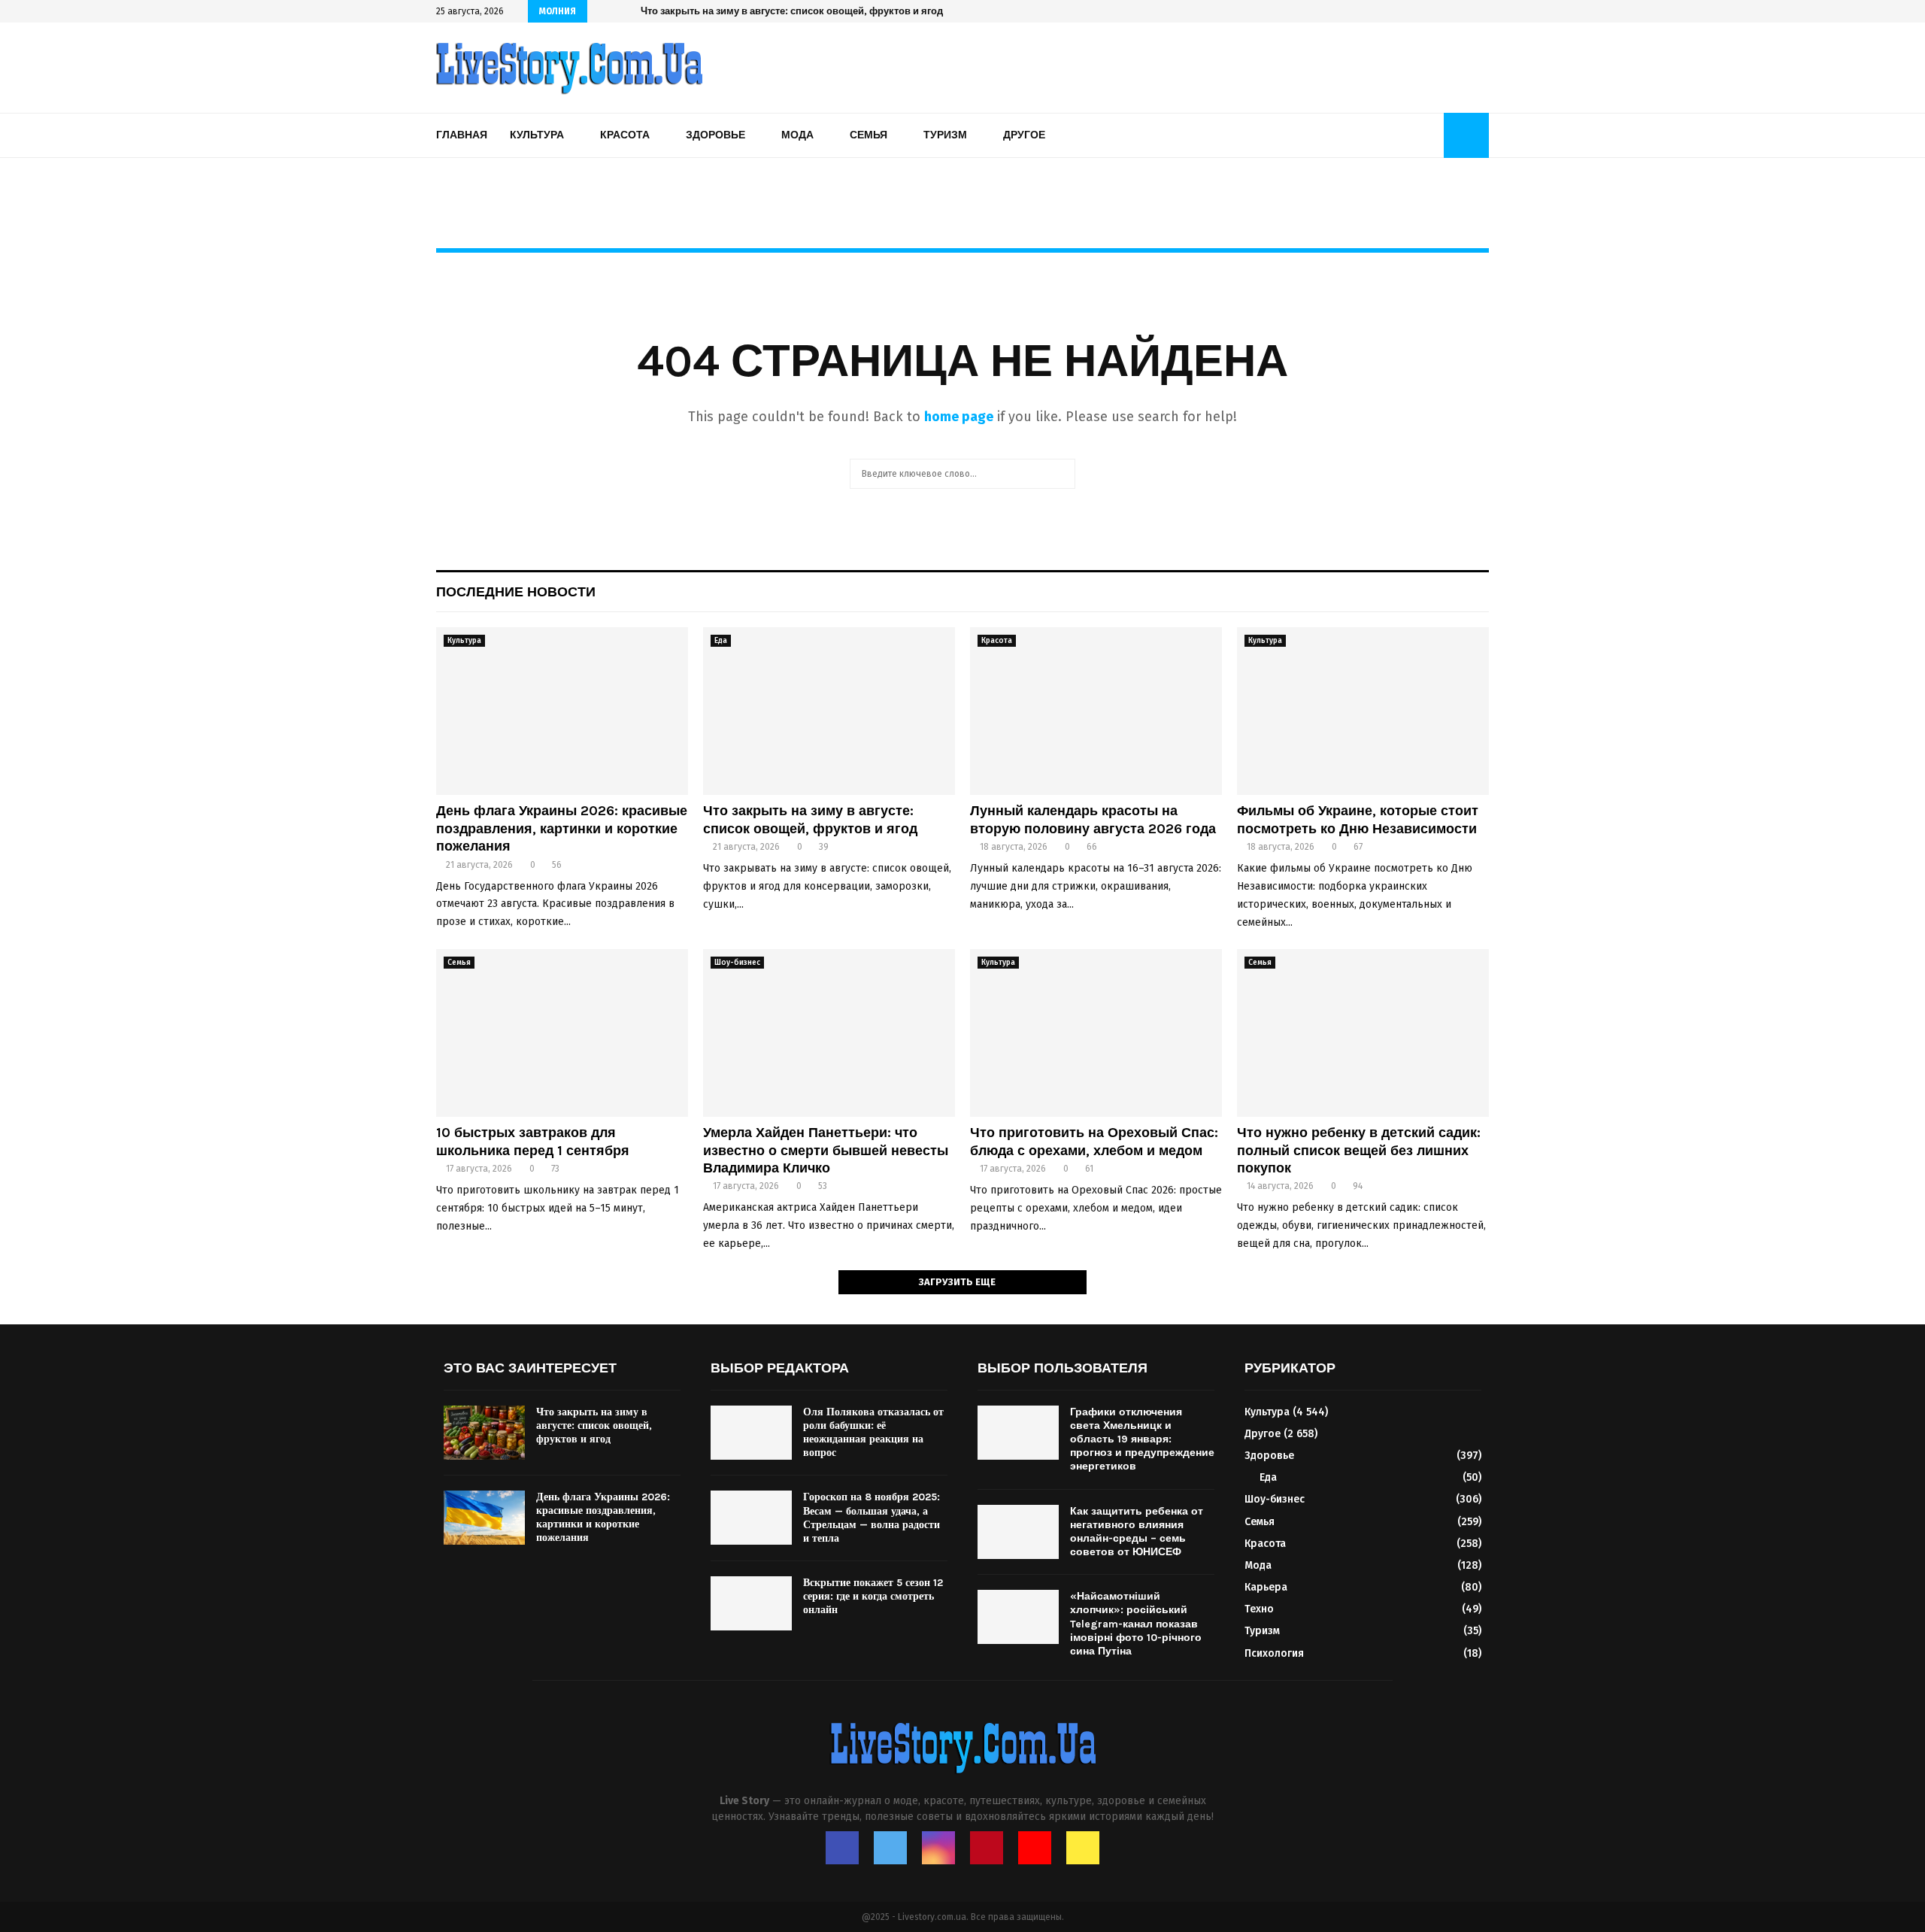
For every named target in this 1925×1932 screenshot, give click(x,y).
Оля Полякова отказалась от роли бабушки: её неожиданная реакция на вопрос (873, 1433)
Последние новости (516, 592)
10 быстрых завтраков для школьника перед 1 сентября (533, 1141)
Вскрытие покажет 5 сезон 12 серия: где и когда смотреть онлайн (873, 1596)
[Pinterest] (987, 1848)
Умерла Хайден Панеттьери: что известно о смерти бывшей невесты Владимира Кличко (826, 1150)
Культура (537, 135)
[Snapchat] (1083, 1848)
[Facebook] (842, 1848)
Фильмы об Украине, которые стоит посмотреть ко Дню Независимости (1358, 819)
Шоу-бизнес (737, 963)
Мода (797, 135)
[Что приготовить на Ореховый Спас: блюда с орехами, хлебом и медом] (1096, 1033)
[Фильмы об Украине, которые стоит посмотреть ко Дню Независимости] (1363, 711)
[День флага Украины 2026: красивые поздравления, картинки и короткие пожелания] (562, 711)
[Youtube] (1035, 1848)
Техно (1259, 1609)
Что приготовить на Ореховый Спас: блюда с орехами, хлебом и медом (1094, 1141)
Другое (1024, 135)
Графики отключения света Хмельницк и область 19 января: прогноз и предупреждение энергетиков (1142, 1439)
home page (959, 417)
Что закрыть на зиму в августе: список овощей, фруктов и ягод (810, 819)
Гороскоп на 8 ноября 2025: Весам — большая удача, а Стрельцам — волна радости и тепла (872, 1518)
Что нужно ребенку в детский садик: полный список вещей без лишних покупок (1359, 1150)
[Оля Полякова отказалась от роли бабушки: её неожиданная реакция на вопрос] (751, 1433)
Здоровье (715, 135)
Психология (1274, 1653)
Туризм (945, 135)
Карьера (1266, 1587)
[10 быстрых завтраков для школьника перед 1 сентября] (562, 1033)
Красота (625, 135)
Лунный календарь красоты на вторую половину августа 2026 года (802, 11)
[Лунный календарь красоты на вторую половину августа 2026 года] (1096, 711)
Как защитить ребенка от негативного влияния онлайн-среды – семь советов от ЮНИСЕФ (1137, 1532)
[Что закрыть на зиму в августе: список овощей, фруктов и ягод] (829, 711)
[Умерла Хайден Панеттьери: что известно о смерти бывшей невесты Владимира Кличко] (829, 1033)
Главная (462, 135)
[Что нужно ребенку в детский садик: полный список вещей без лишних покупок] (1363, 1033)
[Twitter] (890, 1848)
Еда (721, 641)
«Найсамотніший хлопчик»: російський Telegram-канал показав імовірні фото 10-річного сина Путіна (1136, 1624)
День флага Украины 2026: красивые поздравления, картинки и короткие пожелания (562, 828)
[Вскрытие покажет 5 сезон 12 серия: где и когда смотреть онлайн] (751, 1603)
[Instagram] (938, 1848)
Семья (869, 135)
